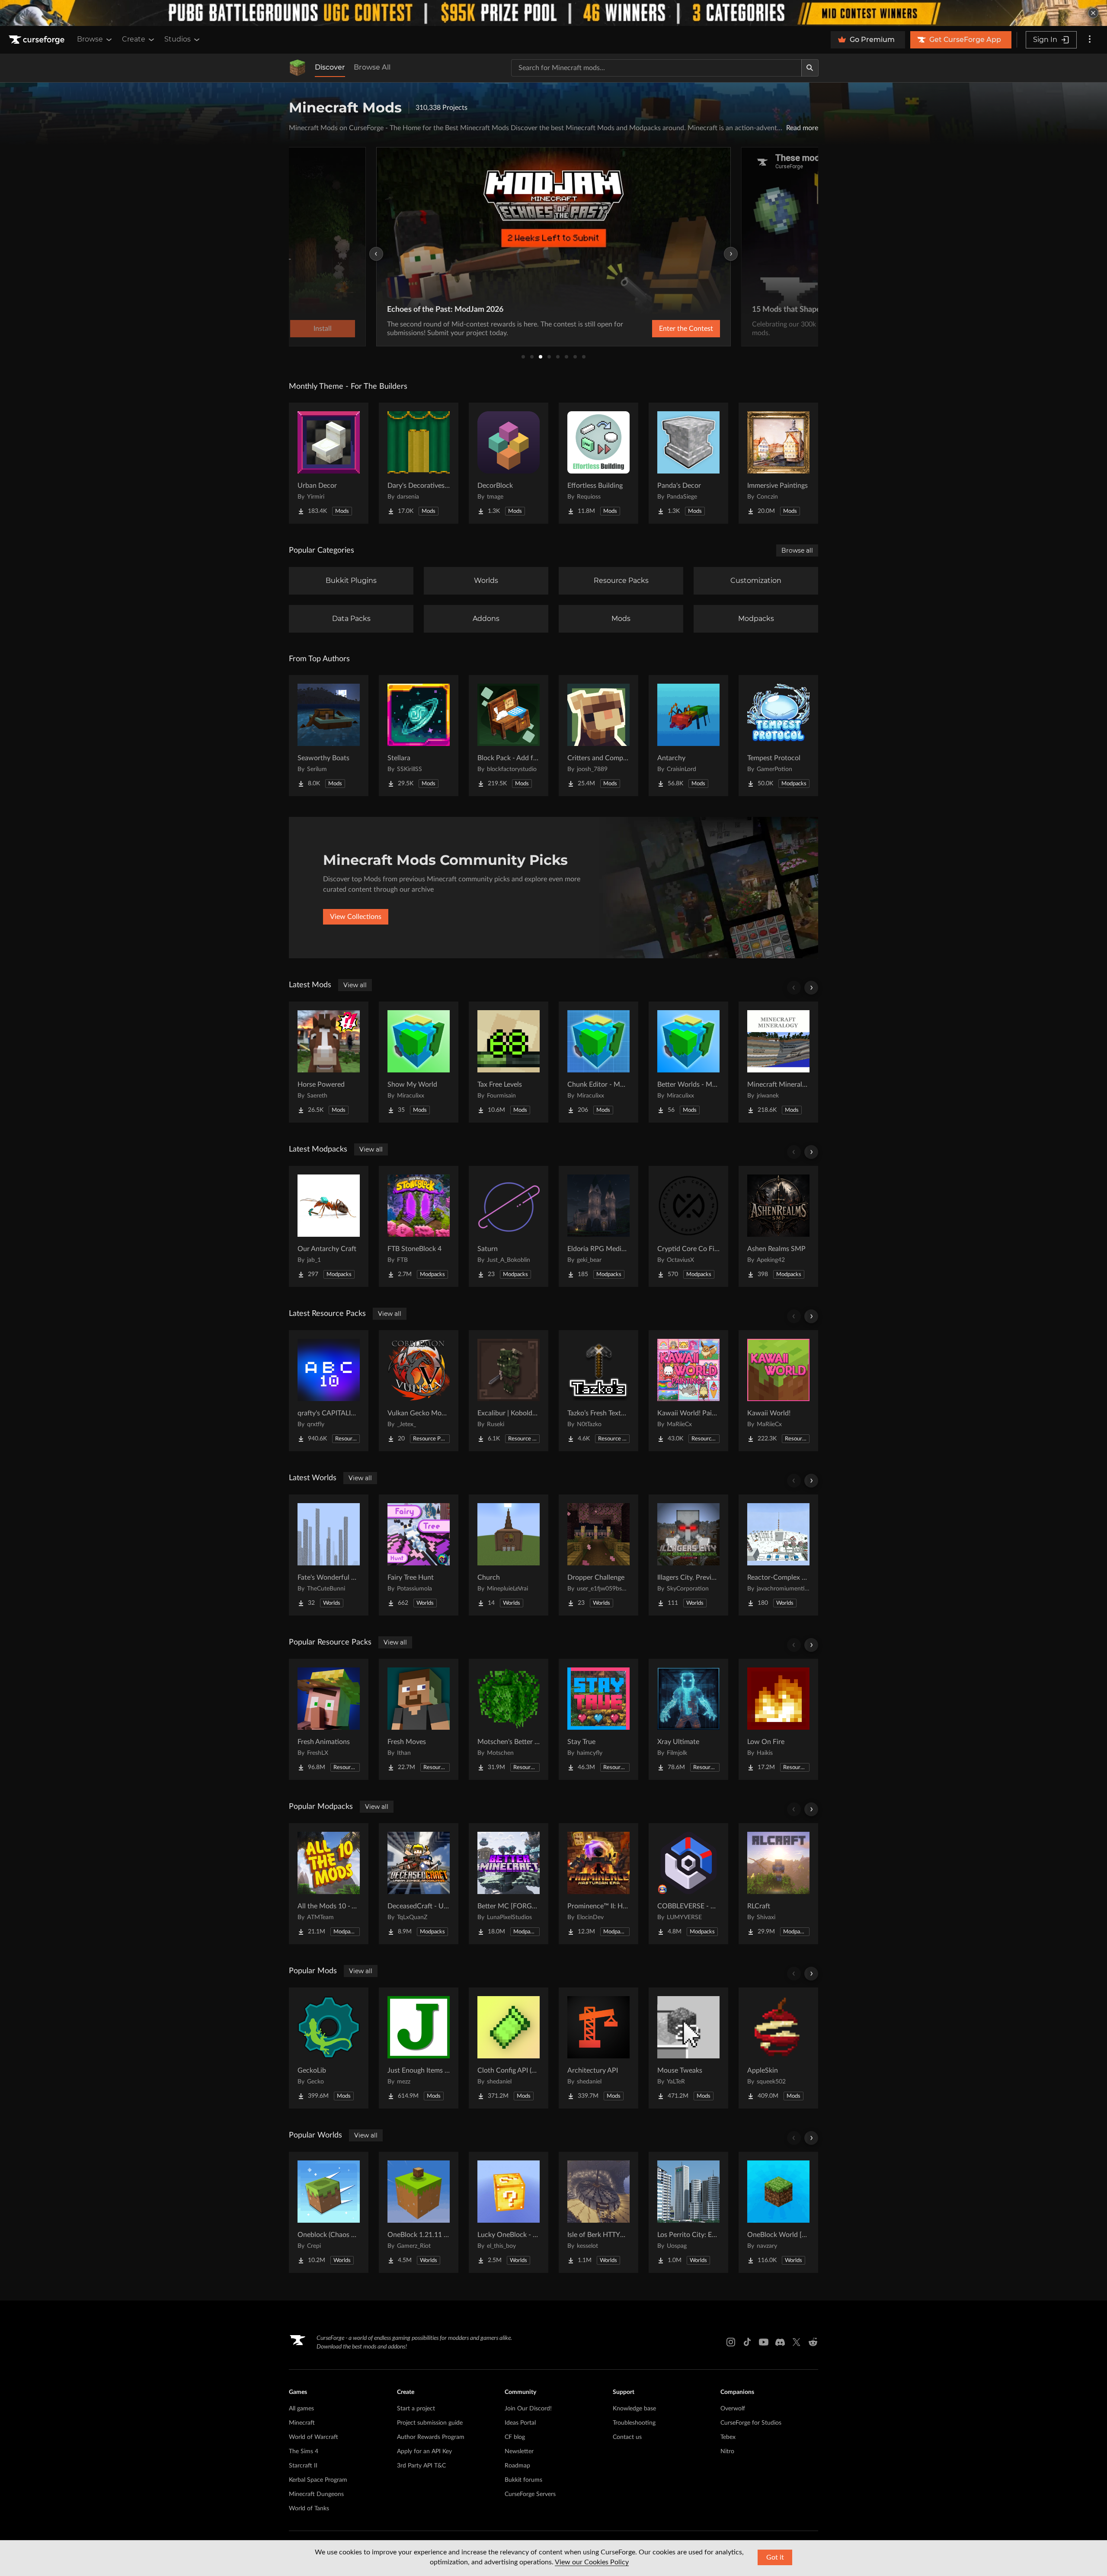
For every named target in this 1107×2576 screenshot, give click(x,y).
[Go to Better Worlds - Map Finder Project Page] (688, 1062)
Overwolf (733, 2409)
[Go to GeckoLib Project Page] (329, 2048)
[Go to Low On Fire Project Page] (778, 1719)
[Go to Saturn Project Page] (509, 1226)
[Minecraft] (298, 68)
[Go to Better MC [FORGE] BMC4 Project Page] (509, 1884)
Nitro (727, 2451)
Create (134, 39)
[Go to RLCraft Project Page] (778, 1884)
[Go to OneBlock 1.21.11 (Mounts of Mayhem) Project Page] (419, 2212)
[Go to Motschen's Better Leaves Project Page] (509, 1719)
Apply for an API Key (424, 2451)
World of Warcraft (314, 2437)
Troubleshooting (634, 2423)
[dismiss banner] (1093, 13)
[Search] (810, 68)
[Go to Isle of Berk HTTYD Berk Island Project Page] (598, 2212)
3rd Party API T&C (421, 2466)
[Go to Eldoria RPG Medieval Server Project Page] (598, 1226)
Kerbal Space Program (318, 2480)
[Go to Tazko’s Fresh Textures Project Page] (598, 1391)
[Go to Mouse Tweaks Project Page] (688, 2048)
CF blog (515, 2437)
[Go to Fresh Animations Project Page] (329, 1719)
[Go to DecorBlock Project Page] (509, 463)
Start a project (416, 2409)
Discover (330, 67)
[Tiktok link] (747, 2342)
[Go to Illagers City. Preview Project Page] (688, 1555)
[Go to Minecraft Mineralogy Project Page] (778, 1062)
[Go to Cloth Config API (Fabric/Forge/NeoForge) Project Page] (509, 2048)
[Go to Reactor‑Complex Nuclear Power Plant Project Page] (778, 1555)
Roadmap (517, 2466)
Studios (178, 39)
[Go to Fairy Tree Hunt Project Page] (419, 1555)
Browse (90, 39)
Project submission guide (430, 2423)
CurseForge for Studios (751, 2423)
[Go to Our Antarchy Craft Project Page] (329, 1226)
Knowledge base (634, 2409)
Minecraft (302, 2423)
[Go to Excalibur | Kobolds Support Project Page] (509, 1391)
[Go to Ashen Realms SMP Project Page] (778, 1226)
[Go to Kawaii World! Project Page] (778, 1391)
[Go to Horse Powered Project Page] (329, 1062)
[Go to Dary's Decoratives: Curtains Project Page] (419, 463)
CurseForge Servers (530, 2494)
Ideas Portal (520, 2423)
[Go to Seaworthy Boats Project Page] (329, 736)
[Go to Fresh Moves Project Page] (419, 1719)
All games (301, 2409)
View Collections (356, 917)
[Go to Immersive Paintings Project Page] (778, 463)
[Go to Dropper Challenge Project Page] (598, 1555)
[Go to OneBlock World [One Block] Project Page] (778, 2212)
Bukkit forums (523, 2480)
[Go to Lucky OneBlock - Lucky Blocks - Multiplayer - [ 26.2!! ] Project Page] (509, 2212)
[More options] (1090, 40)
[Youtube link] (764, 2342)
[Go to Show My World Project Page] (419, 1062)
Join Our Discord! (528, 2409)
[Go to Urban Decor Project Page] (329, 463)
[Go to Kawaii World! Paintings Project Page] (688, 1391)
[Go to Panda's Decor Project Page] (688, 463)
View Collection (663, 329)
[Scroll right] (811, 988)
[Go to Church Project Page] (509, 1555)
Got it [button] (775, 2557)
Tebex (728, 2437)
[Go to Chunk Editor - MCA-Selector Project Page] (598, 1062)
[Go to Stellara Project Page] (419, 736)
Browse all (797, 550)
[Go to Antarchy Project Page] (688, 736)
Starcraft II (303, 2466)
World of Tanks (309, 2509)
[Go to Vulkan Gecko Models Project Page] (419, 1391)
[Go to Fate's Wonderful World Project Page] (329, 1555)
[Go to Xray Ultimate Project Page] (688, 1719)
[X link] (797, 2342)
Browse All (372, 67)
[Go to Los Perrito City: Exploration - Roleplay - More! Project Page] (688, 2212)
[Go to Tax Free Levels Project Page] (509, 1062)
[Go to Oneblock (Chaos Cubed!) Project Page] (329, 2212)
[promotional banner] (553, 13)
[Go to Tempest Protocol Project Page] (778, 736)
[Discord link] (780, 2342)
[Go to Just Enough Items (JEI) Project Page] (419, 2048)
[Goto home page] (38, 40)
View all (355, 985)
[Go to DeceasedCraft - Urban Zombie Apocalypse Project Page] (419, 1884)
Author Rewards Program (431, 2437)
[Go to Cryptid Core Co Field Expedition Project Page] (688, 1226)
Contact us (627, 2437)
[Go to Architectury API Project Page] (598, 2048)
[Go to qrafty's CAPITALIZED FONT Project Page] (329, 1391)
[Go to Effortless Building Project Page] (598, 463)
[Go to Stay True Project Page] (598, 1719)
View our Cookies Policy (592, 2562)
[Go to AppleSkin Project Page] (778, 2048)
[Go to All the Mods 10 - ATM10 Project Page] (329, 1884)
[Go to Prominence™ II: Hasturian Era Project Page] (598, 1884)
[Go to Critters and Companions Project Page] (598, 736)
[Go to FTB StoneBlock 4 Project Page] (419, 1226)
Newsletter (519, 2451)
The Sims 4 (304, 2451)
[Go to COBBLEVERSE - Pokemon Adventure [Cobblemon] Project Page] (688, 1884)
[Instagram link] (731, 2342)
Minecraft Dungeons (316, 2494)
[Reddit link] (813, 2342)
